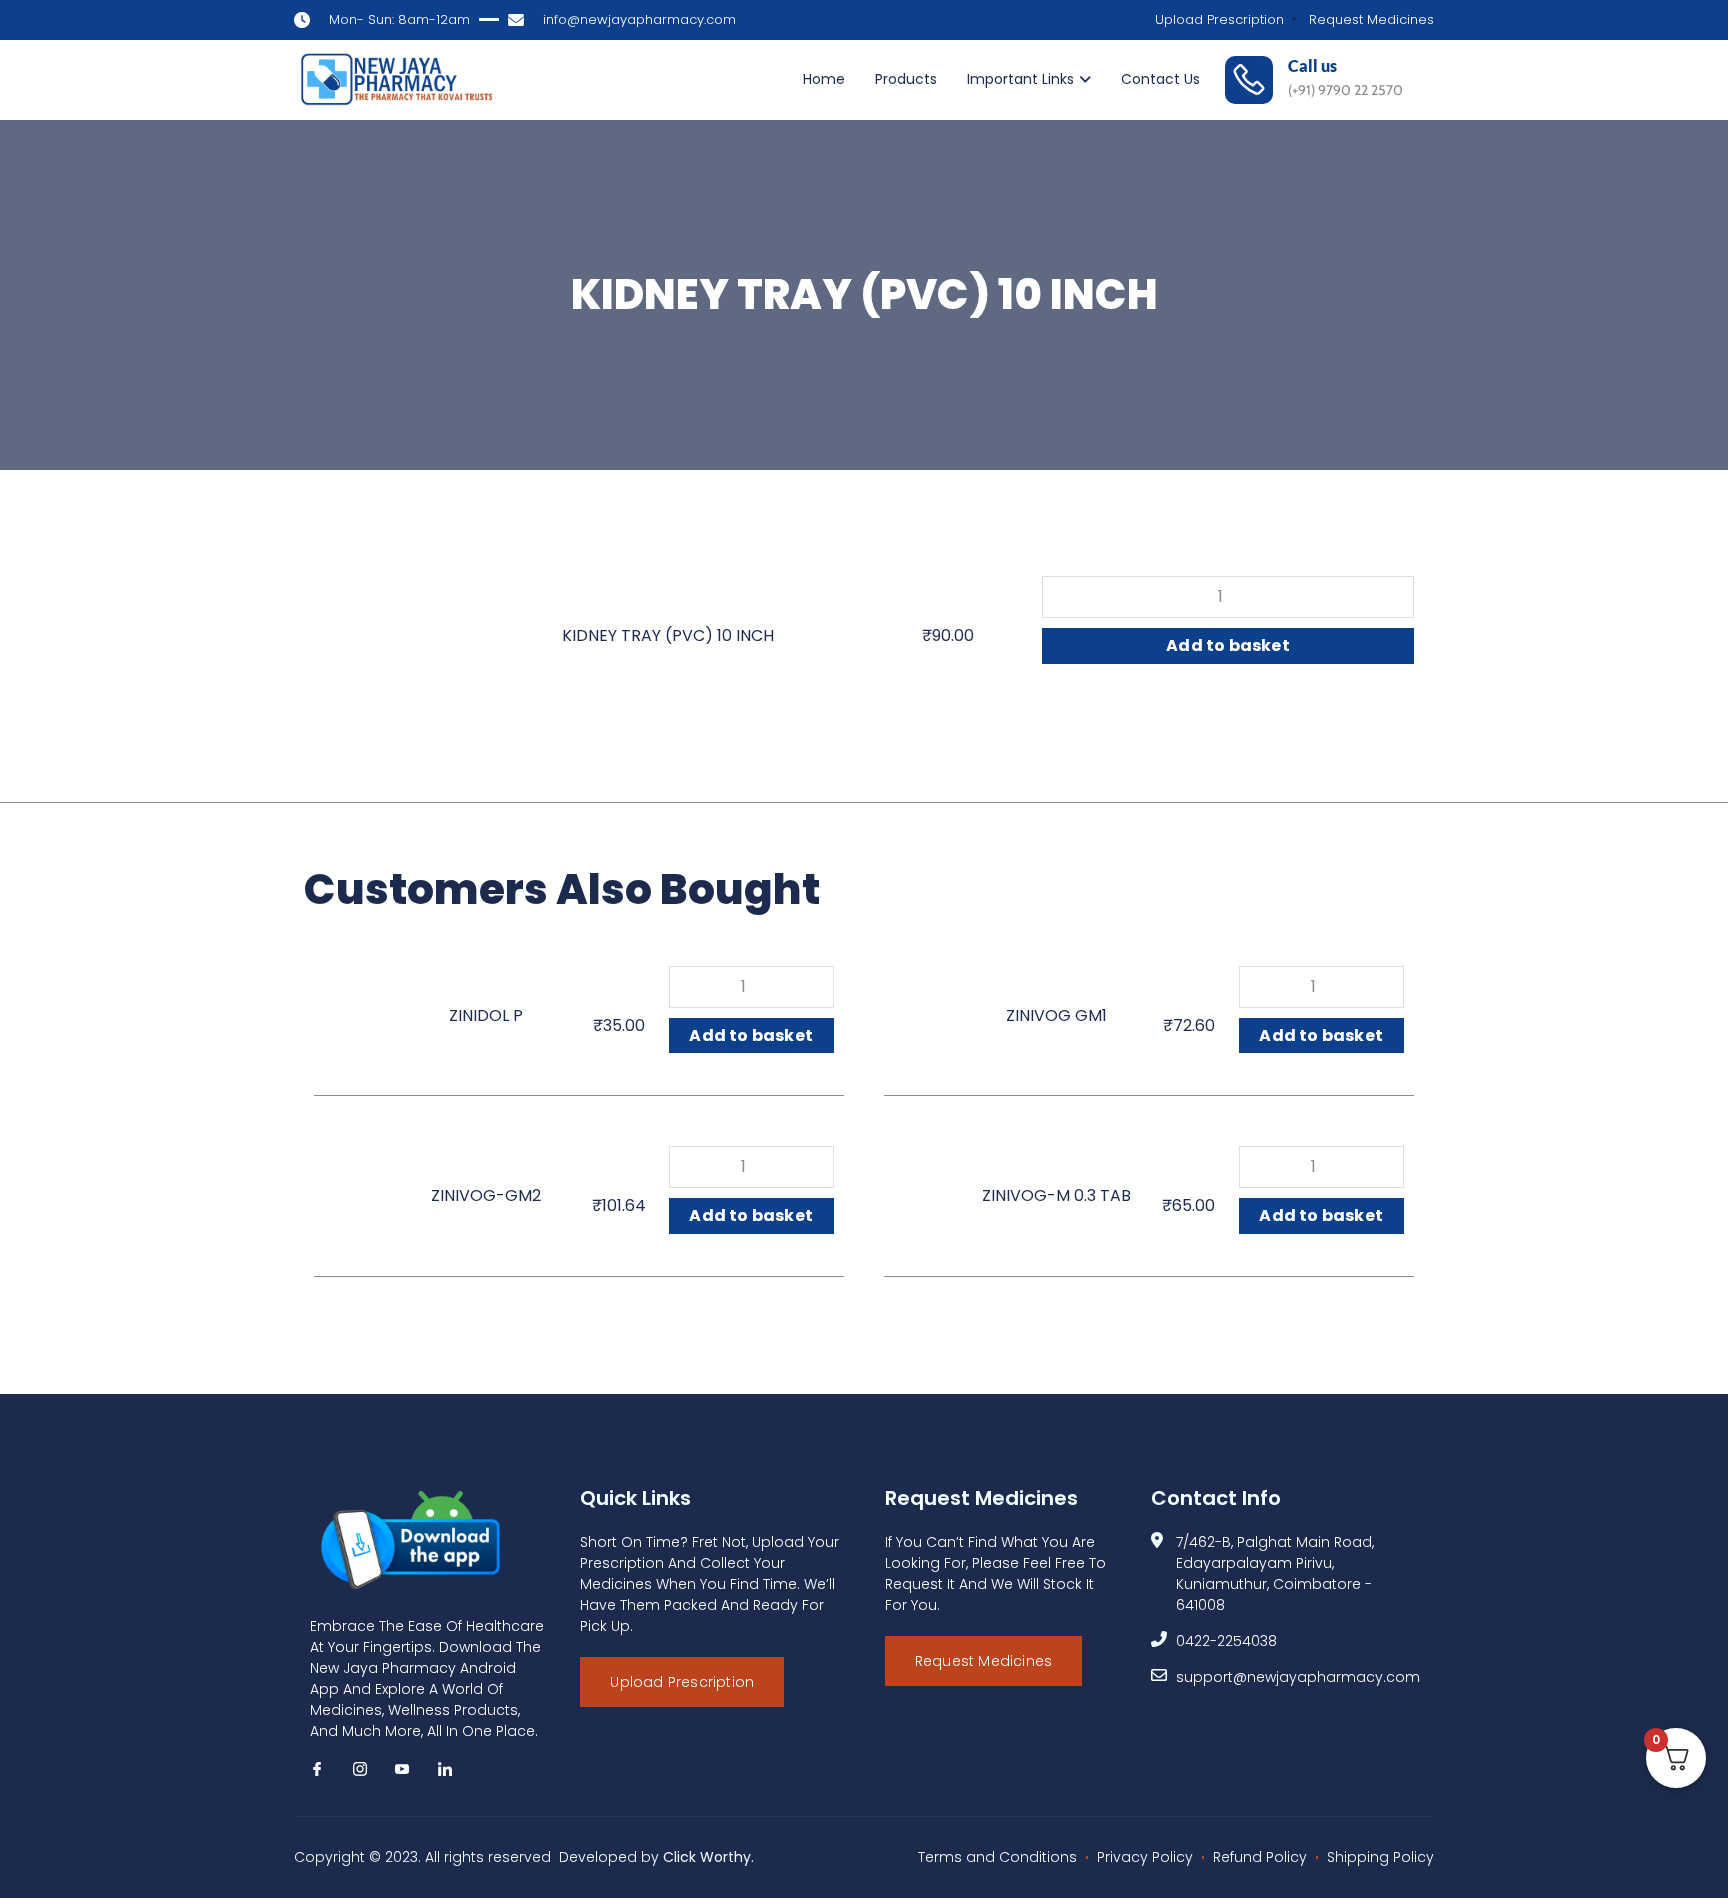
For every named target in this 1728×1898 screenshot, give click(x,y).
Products (906, 79)
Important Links (1020, 79)
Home (824, 79)
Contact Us (1160, 79)
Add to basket (1228, 645)
